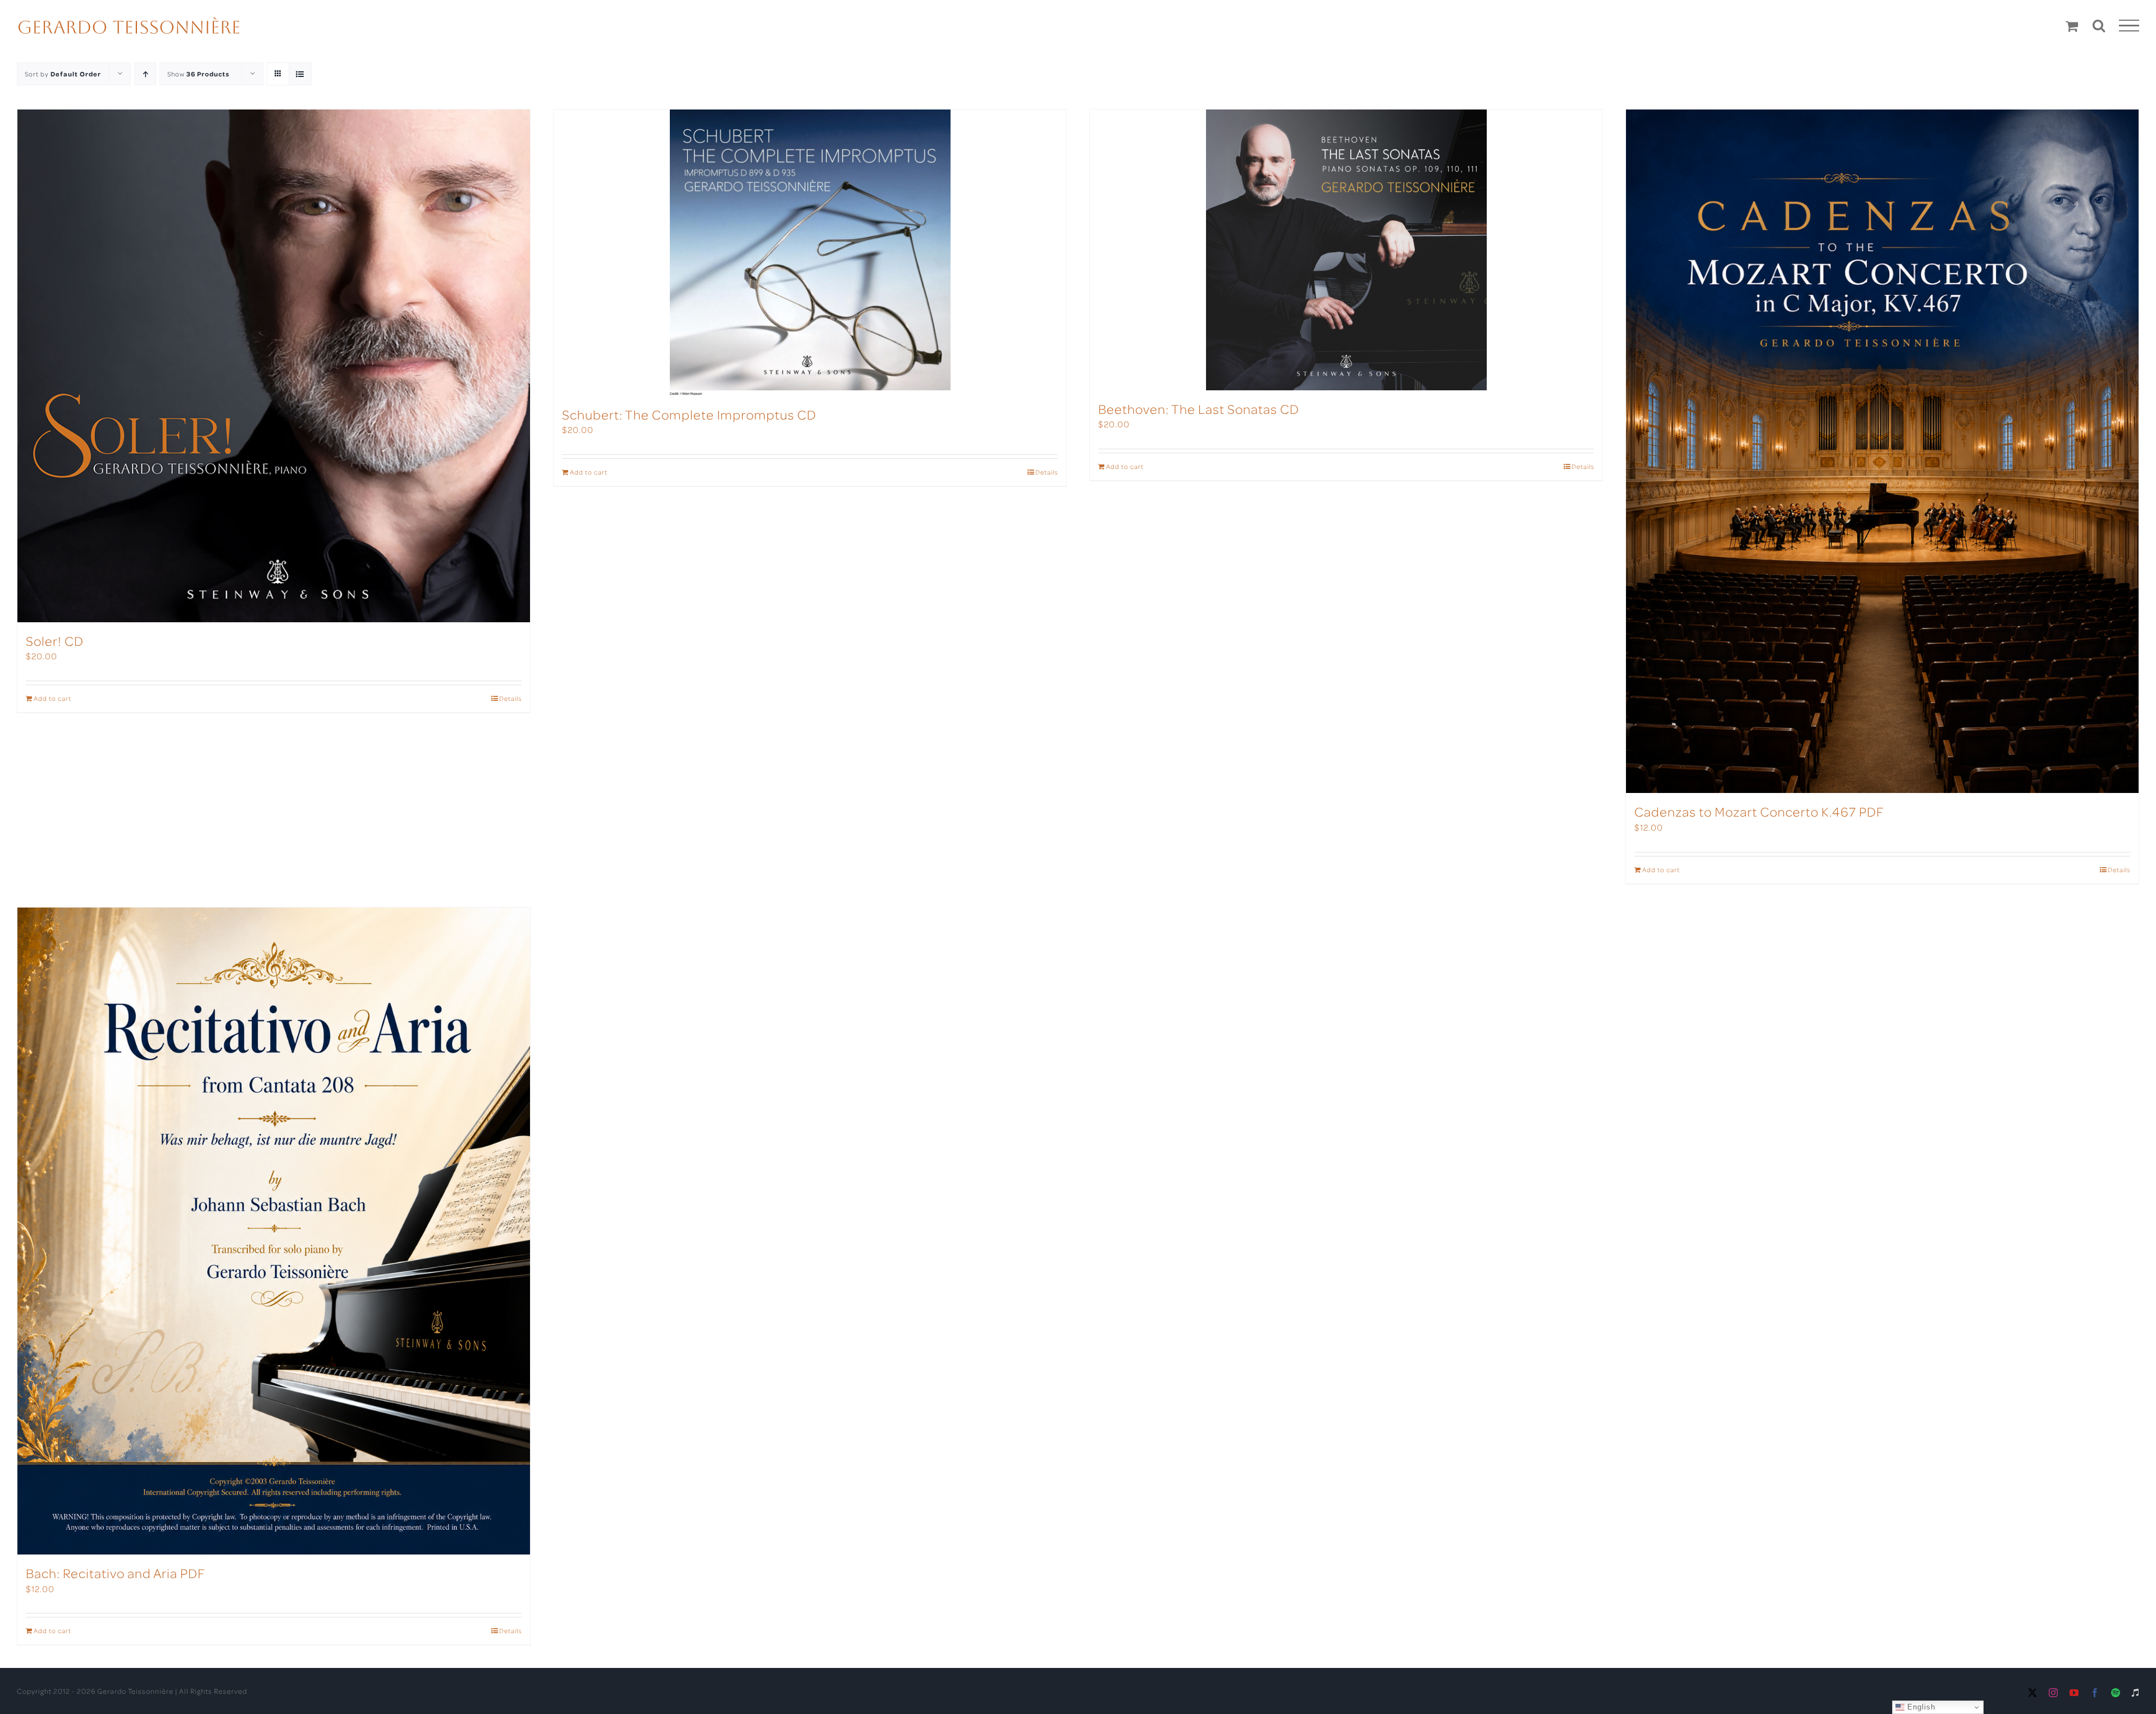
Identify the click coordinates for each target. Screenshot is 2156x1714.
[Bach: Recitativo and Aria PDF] (274, 1231)
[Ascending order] (145, 74)
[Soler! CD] (274, 366)
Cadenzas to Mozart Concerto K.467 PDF (1759, 811)
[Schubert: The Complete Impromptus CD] (810, 253)
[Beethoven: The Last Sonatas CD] (1346, 250)
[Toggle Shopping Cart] (2072, 26)
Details (510, 698)
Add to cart (52, 698)
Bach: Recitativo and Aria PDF (116, 1573)
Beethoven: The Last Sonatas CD (1199, 409)
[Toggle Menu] (2129, 26)
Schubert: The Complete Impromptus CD (689, 414)
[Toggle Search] (2099, 25)
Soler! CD (55, 641)
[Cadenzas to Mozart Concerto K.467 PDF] (1882, 451)
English (1920, 1707)
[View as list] (300, 74)
